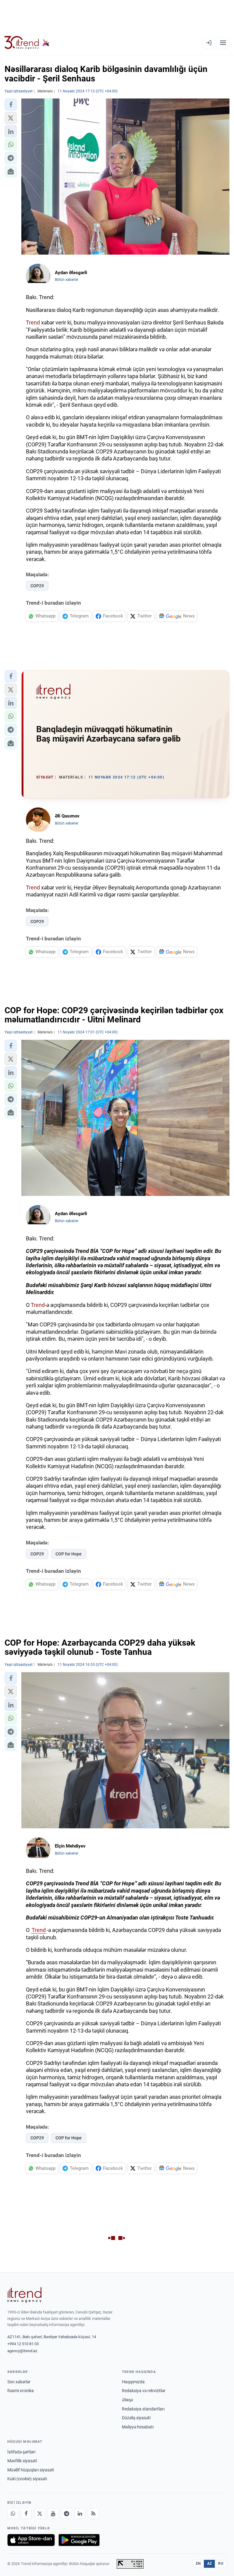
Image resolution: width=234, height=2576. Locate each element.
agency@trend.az (22, 2351)
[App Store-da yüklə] (31, 2540)
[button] (11, 105)
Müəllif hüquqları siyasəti (31, 2470)
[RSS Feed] (93, 2513)
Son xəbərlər (19, 2382)
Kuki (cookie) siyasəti (27, 2479)
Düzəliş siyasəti (136, 2418)
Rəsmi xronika (21, 2391)
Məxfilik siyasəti (22, 2461)
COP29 (37, 586)
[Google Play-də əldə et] (79, 2540)
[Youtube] (53, 2513)
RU (221, 2563)
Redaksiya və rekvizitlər (144, 2391)
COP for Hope (69, 1554)
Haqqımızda (133, 2382)
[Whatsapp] (13, 2513)
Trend (33, 322)
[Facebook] (26, 2513)
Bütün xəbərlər (67, 280)
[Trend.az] (27, 43)
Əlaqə (127, 2400)
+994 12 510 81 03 (23, 2344)
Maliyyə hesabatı (138, 2427)
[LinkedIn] (80, 2513)
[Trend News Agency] (24, 2295)
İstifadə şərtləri (21, 2452)
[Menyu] (223, 43)
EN (198, 2563)
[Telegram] (66, 2513)
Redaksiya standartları (143, 2409)
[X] (40, 2513)
